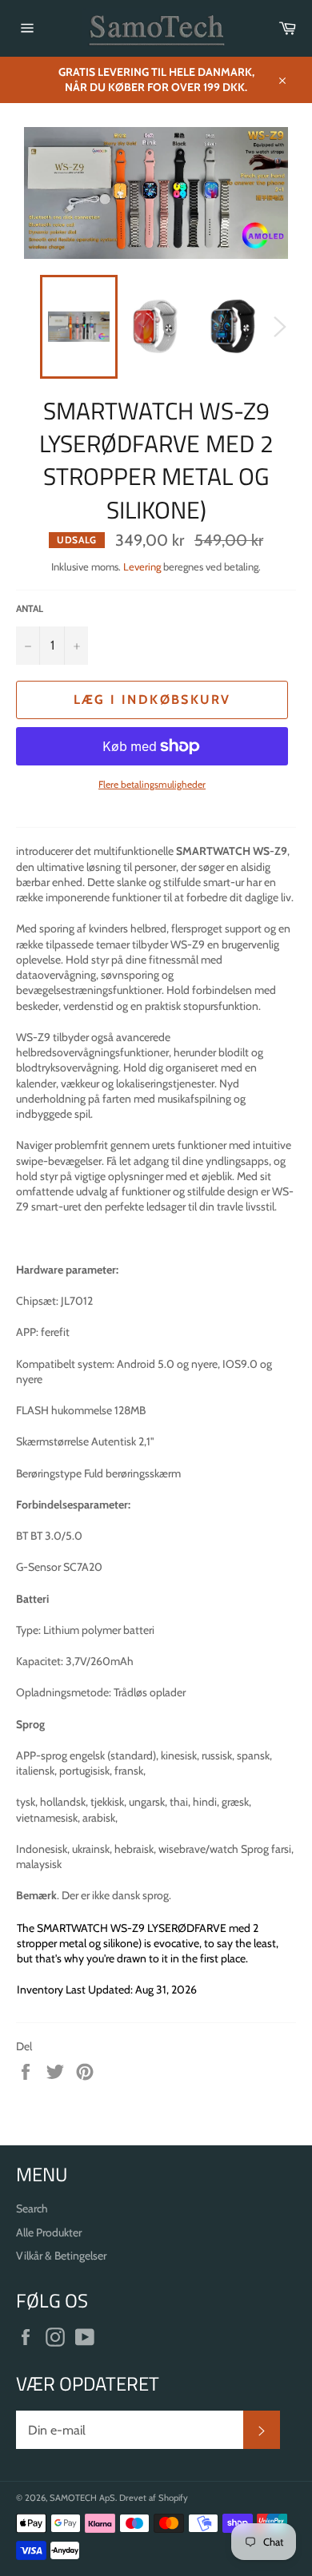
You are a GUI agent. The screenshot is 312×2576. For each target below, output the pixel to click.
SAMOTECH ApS (82, 2498)
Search (32, 2208)
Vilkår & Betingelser (61, 2256)
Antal (30, 608)
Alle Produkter (49, 2232)
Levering (142, 566)
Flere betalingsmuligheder (152, 784)
